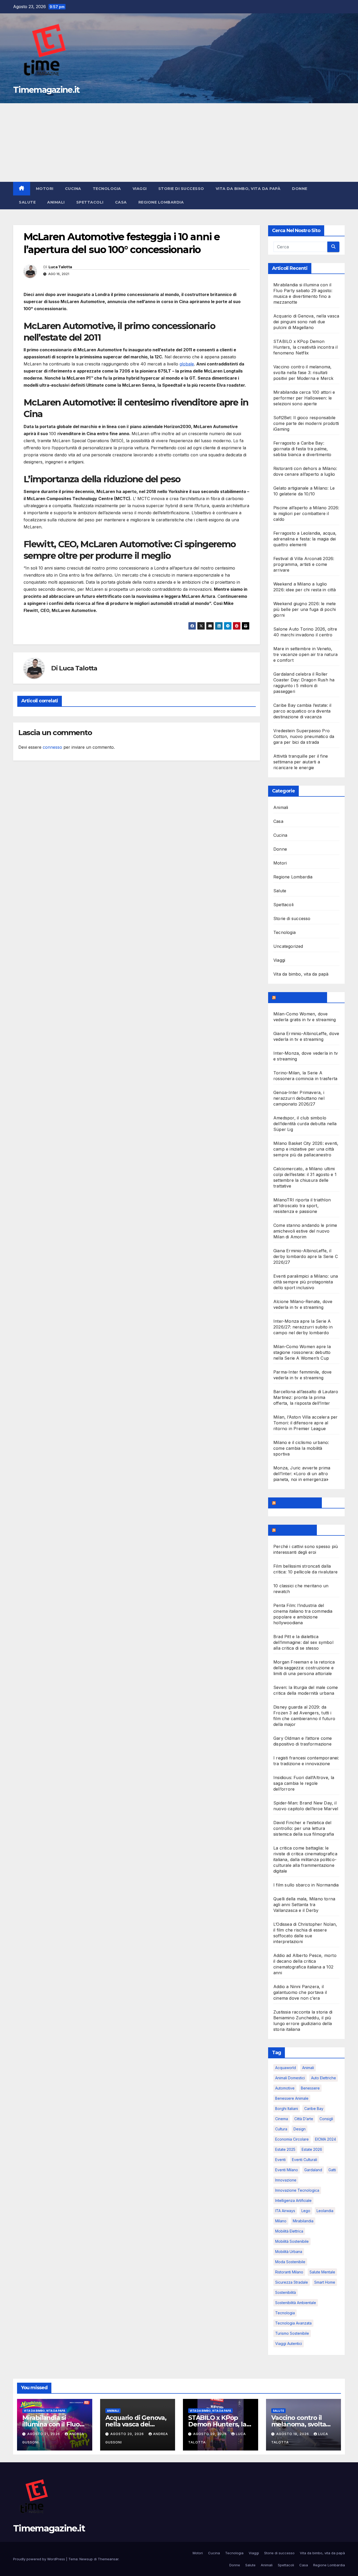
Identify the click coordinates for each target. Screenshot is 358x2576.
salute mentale (322, 2272)
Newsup (86, 2559)
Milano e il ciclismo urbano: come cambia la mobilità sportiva (301, 1448)
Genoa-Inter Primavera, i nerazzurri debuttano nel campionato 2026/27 (299, 1098)
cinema (282, 2119)
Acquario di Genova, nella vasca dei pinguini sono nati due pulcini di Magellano (306, 322)
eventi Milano (287, 2170)
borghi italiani (287, 2109)
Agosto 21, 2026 (44, 2434)
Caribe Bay (314, 2109)
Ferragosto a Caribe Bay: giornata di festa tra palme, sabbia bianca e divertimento (302, 449)
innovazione (286, 2180)
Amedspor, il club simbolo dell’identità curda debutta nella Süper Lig (305, 1124)
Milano (281, 2221)
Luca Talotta (60, 267)
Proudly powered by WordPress (40, 2559)
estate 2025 (285, 2149)
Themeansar (108, 2559)
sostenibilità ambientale (296, 2303)
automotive (285, 2088)
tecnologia (285, 2313)
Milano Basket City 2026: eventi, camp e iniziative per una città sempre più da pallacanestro (306, 1149)
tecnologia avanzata (293, 2323)
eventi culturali (305, 2160)
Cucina (73, 189)
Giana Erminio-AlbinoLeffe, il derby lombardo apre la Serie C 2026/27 (306, 1256)
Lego (306, 2211)
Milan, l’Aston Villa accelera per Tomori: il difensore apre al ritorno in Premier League (306, 1423)
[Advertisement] (179, 143)
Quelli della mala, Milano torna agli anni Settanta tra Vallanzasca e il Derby (304, 1905)
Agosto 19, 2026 (293, 2434)
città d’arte (304, 2119)
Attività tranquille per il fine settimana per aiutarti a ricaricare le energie (301, 762)
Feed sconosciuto (297, 1503)
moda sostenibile (290, 2262)
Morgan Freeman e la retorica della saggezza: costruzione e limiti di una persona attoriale (304, 1668)
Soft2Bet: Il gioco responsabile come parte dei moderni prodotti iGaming (306, 423)
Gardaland (313, 2170)
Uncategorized (288, 946)
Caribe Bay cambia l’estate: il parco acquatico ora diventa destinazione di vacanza (302, 711)
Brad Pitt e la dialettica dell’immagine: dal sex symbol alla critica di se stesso (303, 1642)
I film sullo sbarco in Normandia (306, 1885)
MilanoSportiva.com (300, 997)
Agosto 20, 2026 (128, 2434)
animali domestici (290, 2078)
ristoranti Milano (289, 2272)
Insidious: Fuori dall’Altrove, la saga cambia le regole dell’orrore (304, 1783)
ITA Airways (285, 2211)
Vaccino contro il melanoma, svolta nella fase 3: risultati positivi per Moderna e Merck (303, 373)
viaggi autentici (289, 2343)
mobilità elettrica (289, 2231)
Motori (45, 189)
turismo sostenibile (292, 2333)
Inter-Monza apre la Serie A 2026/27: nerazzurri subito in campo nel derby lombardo (303, 1327)
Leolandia (325, 2211)
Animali (56, 202)
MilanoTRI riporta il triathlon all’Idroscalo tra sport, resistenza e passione (302, 1206)
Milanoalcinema (295, 1530)
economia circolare (292, 2139)
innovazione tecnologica (297, 2190)
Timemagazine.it (46, 90)
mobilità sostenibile (292, 2241)
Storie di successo (181, 189)
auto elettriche (324, 2078)
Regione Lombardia (161, 202)
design (300, 2129)
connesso (52, 747)
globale (187, 364)
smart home (325, 2282)
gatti (332, 2170)
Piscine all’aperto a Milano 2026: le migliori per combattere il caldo (306, 513)
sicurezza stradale (292, 2282)
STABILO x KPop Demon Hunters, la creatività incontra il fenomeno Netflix (305, 347)
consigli (326, 2119)
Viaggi (140, 189)
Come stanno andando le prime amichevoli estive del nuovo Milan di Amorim (305, 1231)
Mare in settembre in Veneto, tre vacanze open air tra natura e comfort (305, 654)
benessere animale (292, 2098)
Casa (121, 202)
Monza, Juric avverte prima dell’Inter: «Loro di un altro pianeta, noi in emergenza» (302, 1474)
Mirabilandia (303, 2221)
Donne (300, 189)
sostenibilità (286, 2292)
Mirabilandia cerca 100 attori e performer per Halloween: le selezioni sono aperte (304, 398)
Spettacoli (90, 202)
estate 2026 (312, 2149)
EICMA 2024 (326, 2139)
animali (308, 2068)
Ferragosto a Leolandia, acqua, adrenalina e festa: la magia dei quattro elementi (305, 539)
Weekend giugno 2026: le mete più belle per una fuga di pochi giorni (305, 609)
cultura (281, 2129)
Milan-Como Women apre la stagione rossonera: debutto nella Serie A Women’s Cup (302, 1352)
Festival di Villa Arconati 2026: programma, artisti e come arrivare (304, 564)
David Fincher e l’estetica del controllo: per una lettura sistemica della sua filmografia (304, 1828)
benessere (310, 2088)
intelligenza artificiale (293, 2200)
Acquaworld (286, 2068)
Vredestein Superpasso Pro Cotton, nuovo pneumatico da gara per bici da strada (304, 736)
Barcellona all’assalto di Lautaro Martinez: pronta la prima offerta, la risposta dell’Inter (306, 1397)
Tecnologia (107, 189)
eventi (280, 2160)
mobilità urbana (289, 2252)
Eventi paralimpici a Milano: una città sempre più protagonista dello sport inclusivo (306, 1282)
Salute (27, 202)
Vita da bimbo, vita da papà (248, 189)
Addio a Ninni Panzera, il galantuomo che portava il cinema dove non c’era (300, 1992)
